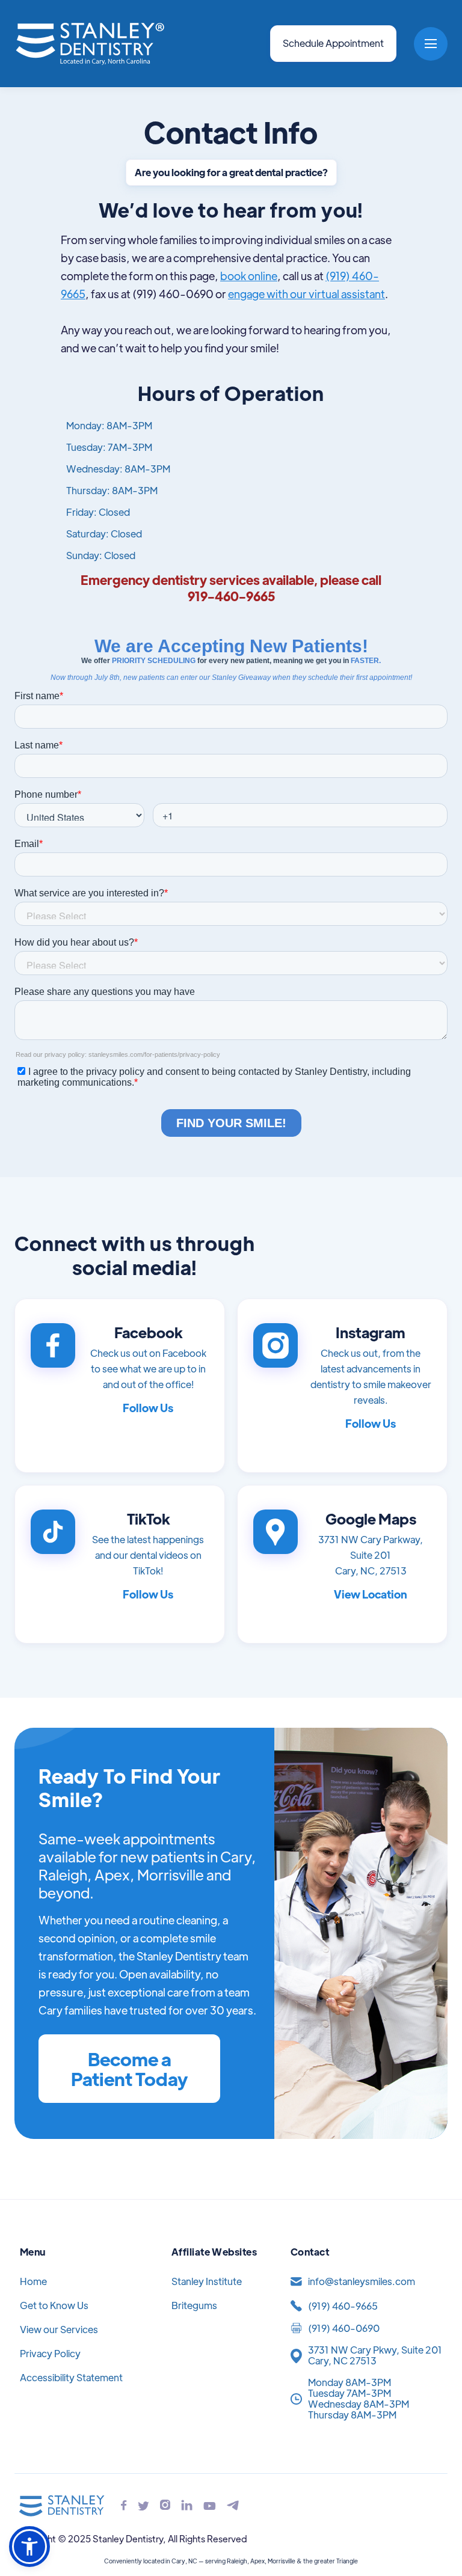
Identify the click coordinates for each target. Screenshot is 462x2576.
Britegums (194, 2305)
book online (249, 276)
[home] (90, 44)
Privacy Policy (50, 2353)
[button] (431, 44)
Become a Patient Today (129, 2069)
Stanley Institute (207, 2281)
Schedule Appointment (333, 43)
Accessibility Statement (71, 2377)
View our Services (59, 2329)
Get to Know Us (54, 2305)
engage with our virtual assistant (306, 294)
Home (33, 2281)
